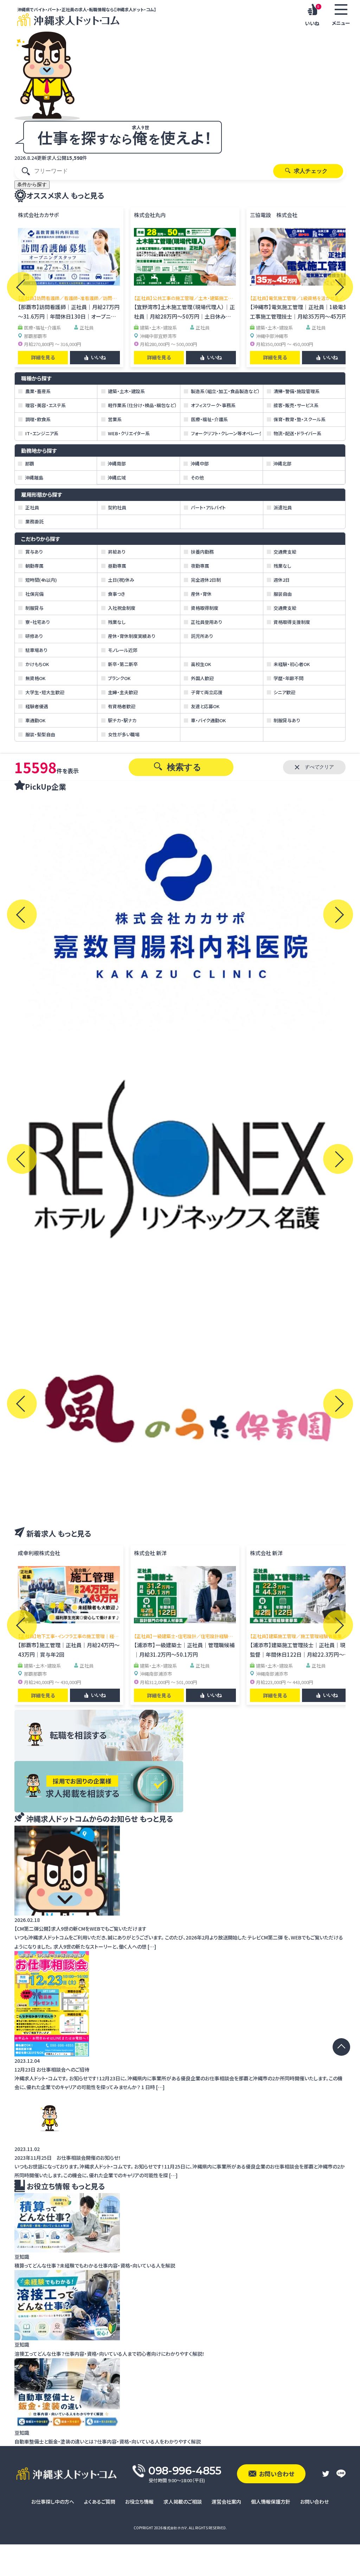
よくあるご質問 (100, 2502)
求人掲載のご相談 (183, 2502)
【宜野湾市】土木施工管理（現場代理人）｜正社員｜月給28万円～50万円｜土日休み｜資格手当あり (184, 316)
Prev (22, 287)
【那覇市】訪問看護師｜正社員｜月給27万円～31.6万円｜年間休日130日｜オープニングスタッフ (69, 316)
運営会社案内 (226, 2502)
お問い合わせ (314, 2502)
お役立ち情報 (139, 2502)
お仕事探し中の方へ (53, 2502)
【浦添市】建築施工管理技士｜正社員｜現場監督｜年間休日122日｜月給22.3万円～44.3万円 (300, 1654)
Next (338, 287)
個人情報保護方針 (271, 2502)
